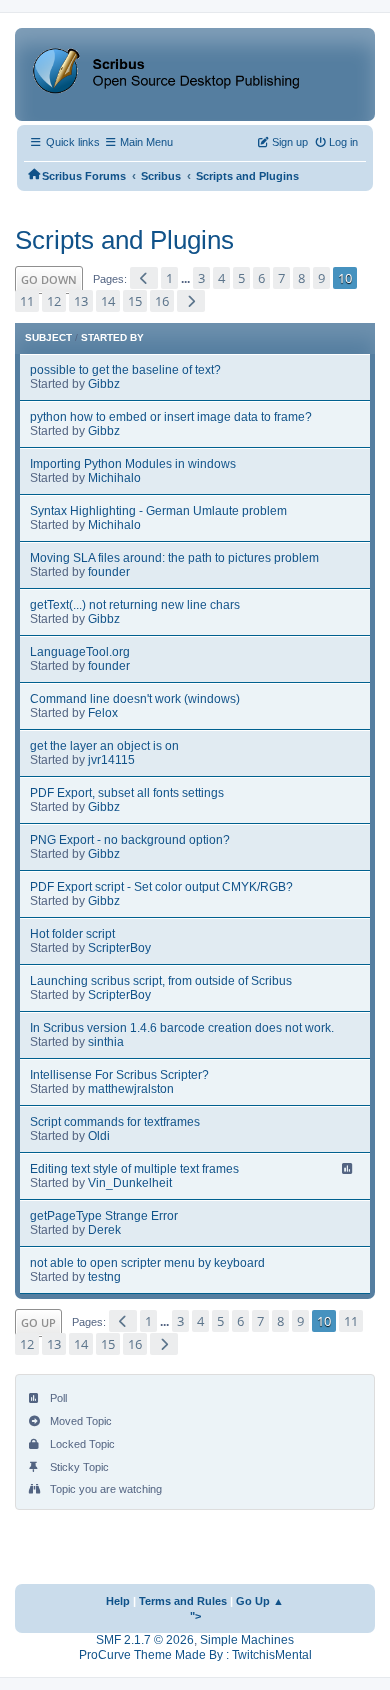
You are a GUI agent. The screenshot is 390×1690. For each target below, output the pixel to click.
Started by (112, 337)
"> (195, 1616)
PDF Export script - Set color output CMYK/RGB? (161, 887)
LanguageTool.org (80, 652)
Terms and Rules (183, 1601)
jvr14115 (111, 760)
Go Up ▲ (260, 1601)
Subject (48, 337)
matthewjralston (131, 1089)
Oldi (99, 1136)
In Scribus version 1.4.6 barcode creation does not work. (182, 1028)
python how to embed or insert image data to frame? (171, 417)
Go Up (38, 1322)
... (187, 279)
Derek (104, 1230)
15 (135, 301)
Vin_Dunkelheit (130, 1183)
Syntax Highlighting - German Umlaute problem (158, 511)
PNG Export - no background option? (130, 840)
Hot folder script (72, 934)
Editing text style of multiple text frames (134, 1169)
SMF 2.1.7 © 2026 (145, 1640)
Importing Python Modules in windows (133, 464)
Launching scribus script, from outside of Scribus (161, 981)
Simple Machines (247, 1640)
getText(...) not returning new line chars (135, 605)
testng (104, 1277)
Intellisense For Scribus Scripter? (119, 1075)
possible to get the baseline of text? (125, 370)
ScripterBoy (119, 948)
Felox (103, 713)
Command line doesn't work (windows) (135, 699)
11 (27, 301)
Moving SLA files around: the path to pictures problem (174, 558)
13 (81, 301)
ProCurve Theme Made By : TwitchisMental (195, 1655)
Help (118, 1601)
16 (162, 301)
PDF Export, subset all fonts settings (127, 793)
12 (54, 301)
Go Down (49, 279)
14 (108, 301)
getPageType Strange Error (104, 1216)
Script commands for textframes (115, 1122)
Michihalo (114, 478)
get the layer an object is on (104, 746)
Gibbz (104, 384)
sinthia (106, 1042)
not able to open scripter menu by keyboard (147, 1263)
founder (109, 572)
